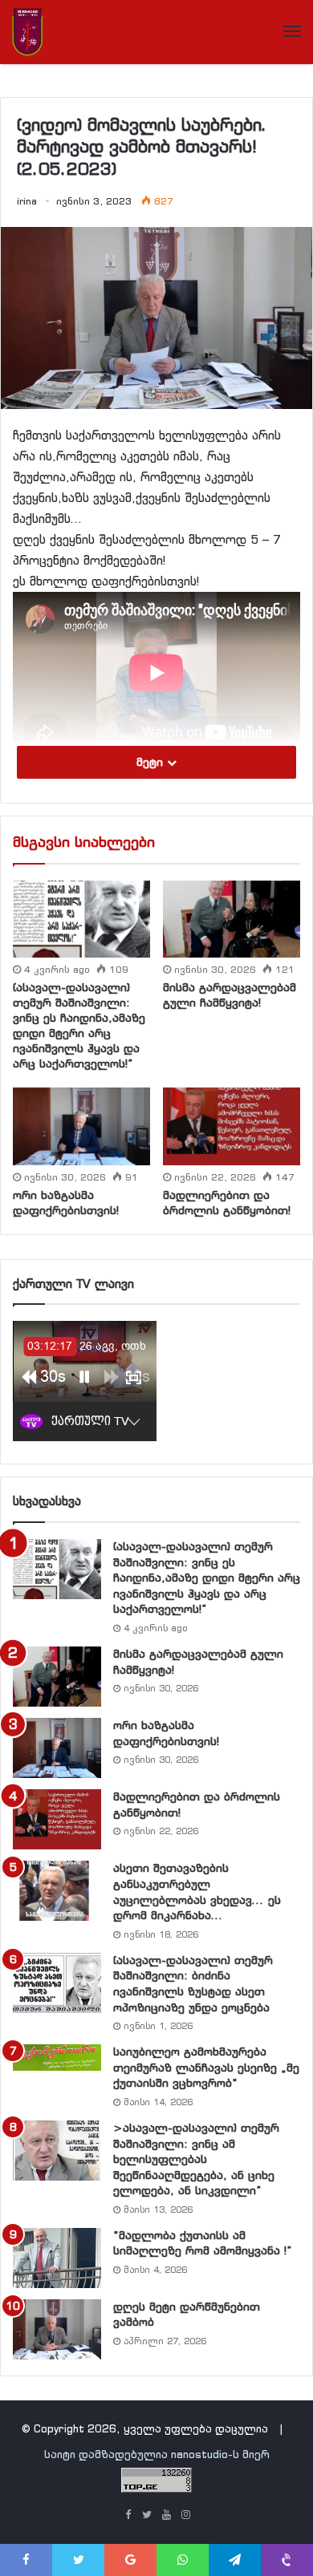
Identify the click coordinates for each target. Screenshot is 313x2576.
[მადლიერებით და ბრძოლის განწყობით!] (232, 1126)
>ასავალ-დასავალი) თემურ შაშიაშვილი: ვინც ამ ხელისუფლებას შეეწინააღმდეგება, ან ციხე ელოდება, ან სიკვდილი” (196, 2159)
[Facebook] (128, 2516)
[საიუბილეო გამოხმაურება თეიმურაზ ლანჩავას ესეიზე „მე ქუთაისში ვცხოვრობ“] (57, 2057)
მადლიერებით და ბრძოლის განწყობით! (227, 1203)
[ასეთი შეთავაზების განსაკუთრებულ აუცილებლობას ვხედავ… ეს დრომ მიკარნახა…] (57, 1891)
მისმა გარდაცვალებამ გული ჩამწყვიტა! (230, 995)
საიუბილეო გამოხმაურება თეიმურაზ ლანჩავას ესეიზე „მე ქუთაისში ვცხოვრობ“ (206, 2067)
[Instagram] (185, 2516)
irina (27, 201)
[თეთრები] (28, 32)
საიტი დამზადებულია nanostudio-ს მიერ (157, 2454)
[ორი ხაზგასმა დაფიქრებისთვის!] (81, 1126)
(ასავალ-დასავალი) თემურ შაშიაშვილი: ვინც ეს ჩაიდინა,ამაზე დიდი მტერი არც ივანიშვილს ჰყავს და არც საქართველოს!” (79, 1025)
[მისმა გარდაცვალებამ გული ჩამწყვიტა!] (232, 919)
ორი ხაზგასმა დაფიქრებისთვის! (66, 1203)
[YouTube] (166, 2516)
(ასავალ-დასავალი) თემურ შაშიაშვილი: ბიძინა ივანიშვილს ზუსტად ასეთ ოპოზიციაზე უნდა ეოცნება (193, 1984)
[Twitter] (147, 2516)
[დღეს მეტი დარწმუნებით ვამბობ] (57, 2329)
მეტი (152, 762)
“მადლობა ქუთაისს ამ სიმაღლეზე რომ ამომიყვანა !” (203, 2243)
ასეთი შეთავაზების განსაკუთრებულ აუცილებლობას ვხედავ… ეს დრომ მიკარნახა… (197, 1891)
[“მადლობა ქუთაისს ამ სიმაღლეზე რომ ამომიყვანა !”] (57, 2258)
